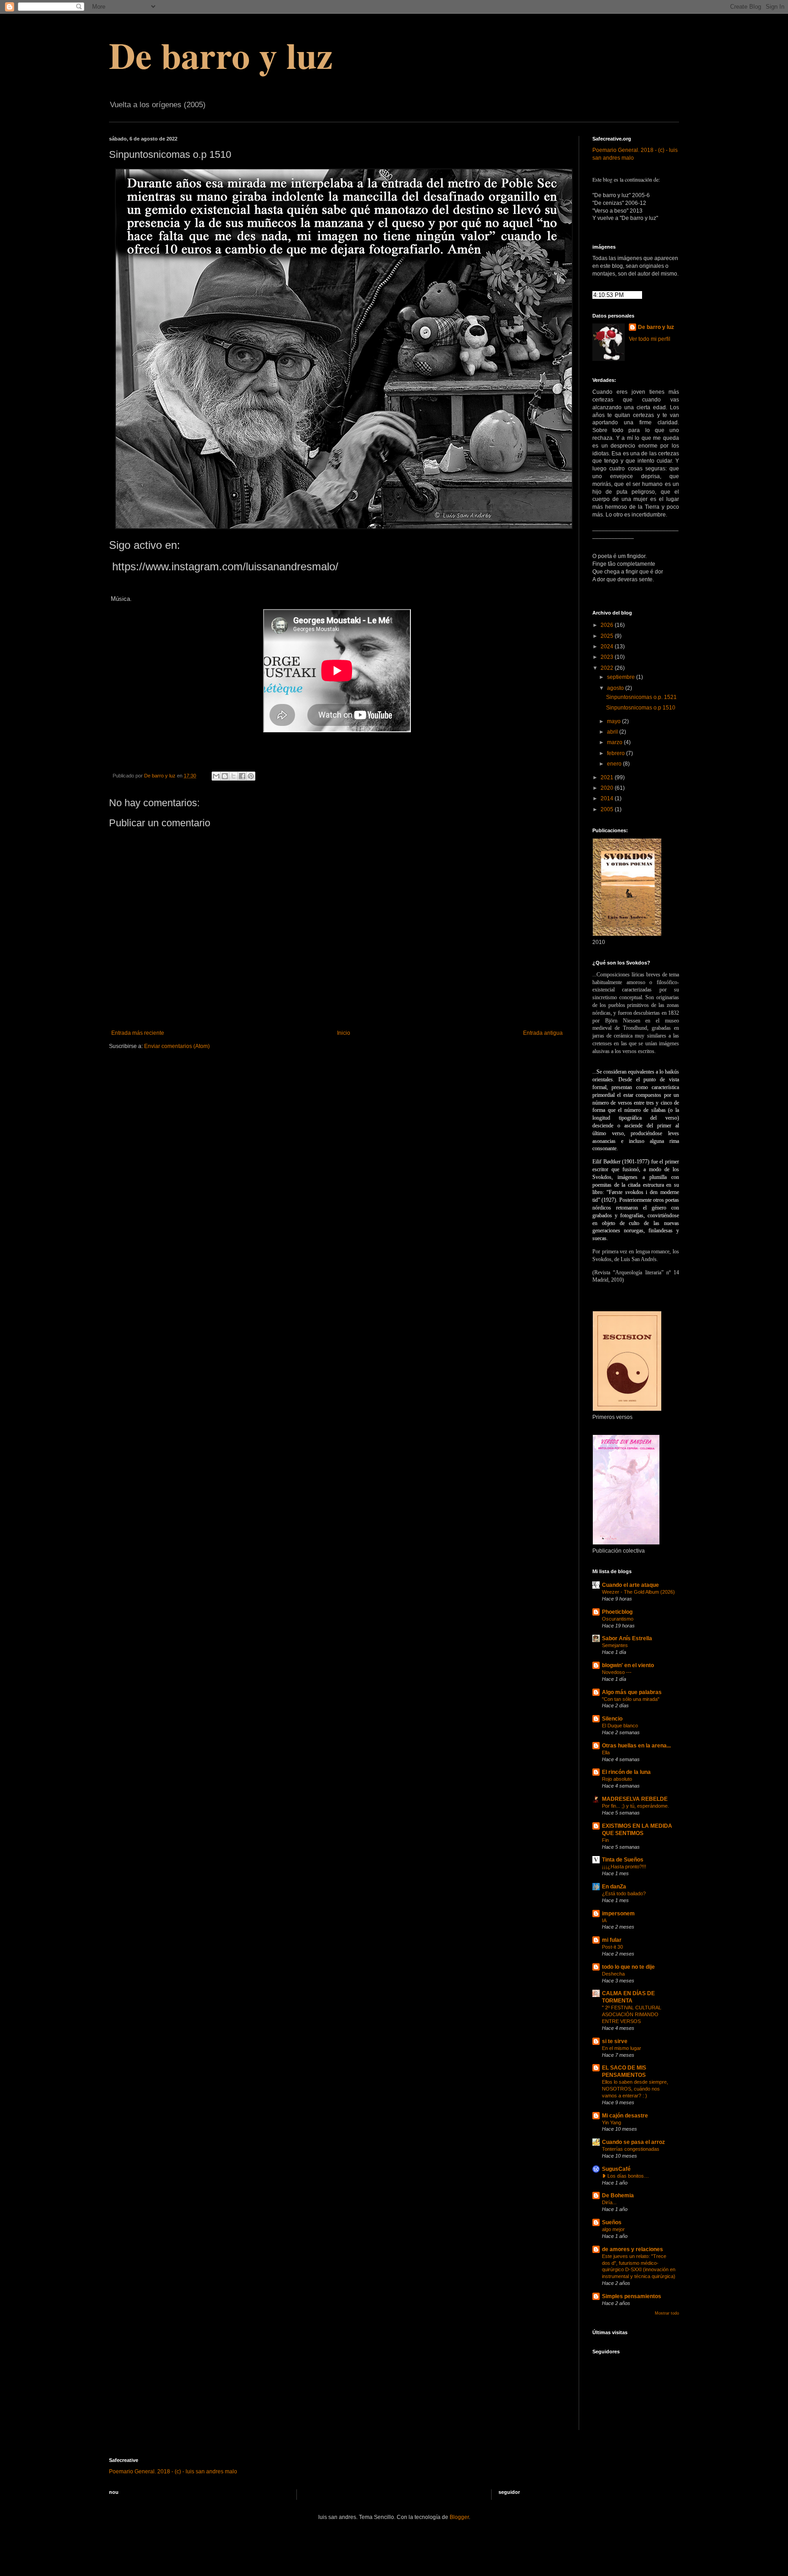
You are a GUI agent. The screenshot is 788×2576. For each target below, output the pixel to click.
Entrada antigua (543, 1033)
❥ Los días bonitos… (625, 2176)
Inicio (344, 1033)
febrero (617, 753)
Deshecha (613, 1974)
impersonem (618, 1914)
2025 (608, 636)
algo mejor (613, 2229)
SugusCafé (616, 2169)
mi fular (612, 1940)
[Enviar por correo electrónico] (216, 776)
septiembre (622, 677)
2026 (608, 625)
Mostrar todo (667, 2313)
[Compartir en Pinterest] (251, 776)
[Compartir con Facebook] (242, 776)
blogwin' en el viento (628, 1665)
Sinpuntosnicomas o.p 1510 (641, 708)
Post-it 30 (612, 1947)
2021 (608, 777)
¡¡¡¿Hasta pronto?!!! (624, 1867)
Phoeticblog (617, 1612)
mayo (614, 721)
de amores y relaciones (632, 2249)
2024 (608, 647)
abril (613, 732)
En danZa (614, 1887)
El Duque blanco (620, 1726)
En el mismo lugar (622, 2048)
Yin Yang (612, 2122)
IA (604, 1920)
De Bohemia (618, 2195)
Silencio (612, 1719)
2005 (608, 809)
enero (615, 764)
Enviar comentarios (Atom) (177, 1046)
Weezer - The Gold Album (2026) (638, 1592)
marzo (615, 742)
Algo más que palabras (632, 1692)
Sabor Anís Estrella (627, 1638)
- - (173, 2472)
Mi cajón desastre (625, 2116)
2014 (608, 798)
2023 (608, 657)
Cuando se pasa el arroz (633, 2142)
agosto (616, 688)
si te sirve (615, 2041)
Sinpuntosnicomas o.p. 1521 (641, 697)
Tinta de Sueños (623, 1860)
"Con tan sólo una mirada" (631, 1699)
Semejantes (615, 1645)
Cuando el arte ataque (630, 1585)
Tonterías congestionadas (631, 2149)
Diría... (609, 2202)
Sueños (612, 2222)
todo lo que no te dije (628, 1967)
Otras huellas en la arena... (636, 1746)
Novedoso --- (617, 1672)
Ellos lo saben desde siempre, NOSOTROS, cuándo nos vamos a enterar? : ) (635, 2089)
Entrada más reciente (138, 1033)
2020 (608, 788)
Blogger (459, 2517)
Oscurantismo (618, 1619)
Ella (606, 1752)
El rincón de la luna (626, 1772)
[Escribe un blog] (225, 776)
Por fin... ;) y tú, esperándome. (635, 1806)
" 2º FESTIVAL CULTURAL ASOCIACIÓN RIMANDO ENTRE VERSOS (632, 2014)
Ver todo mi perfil (650, 339)
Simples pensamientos (632, 2296)
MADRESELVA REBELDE (635, 1799)
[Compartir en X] (233, 776)
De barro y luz (221, 55)
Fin (605, 1840)
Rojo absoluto (617, 1779)
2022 (608, 668)
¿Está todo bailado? (624, 1893)
